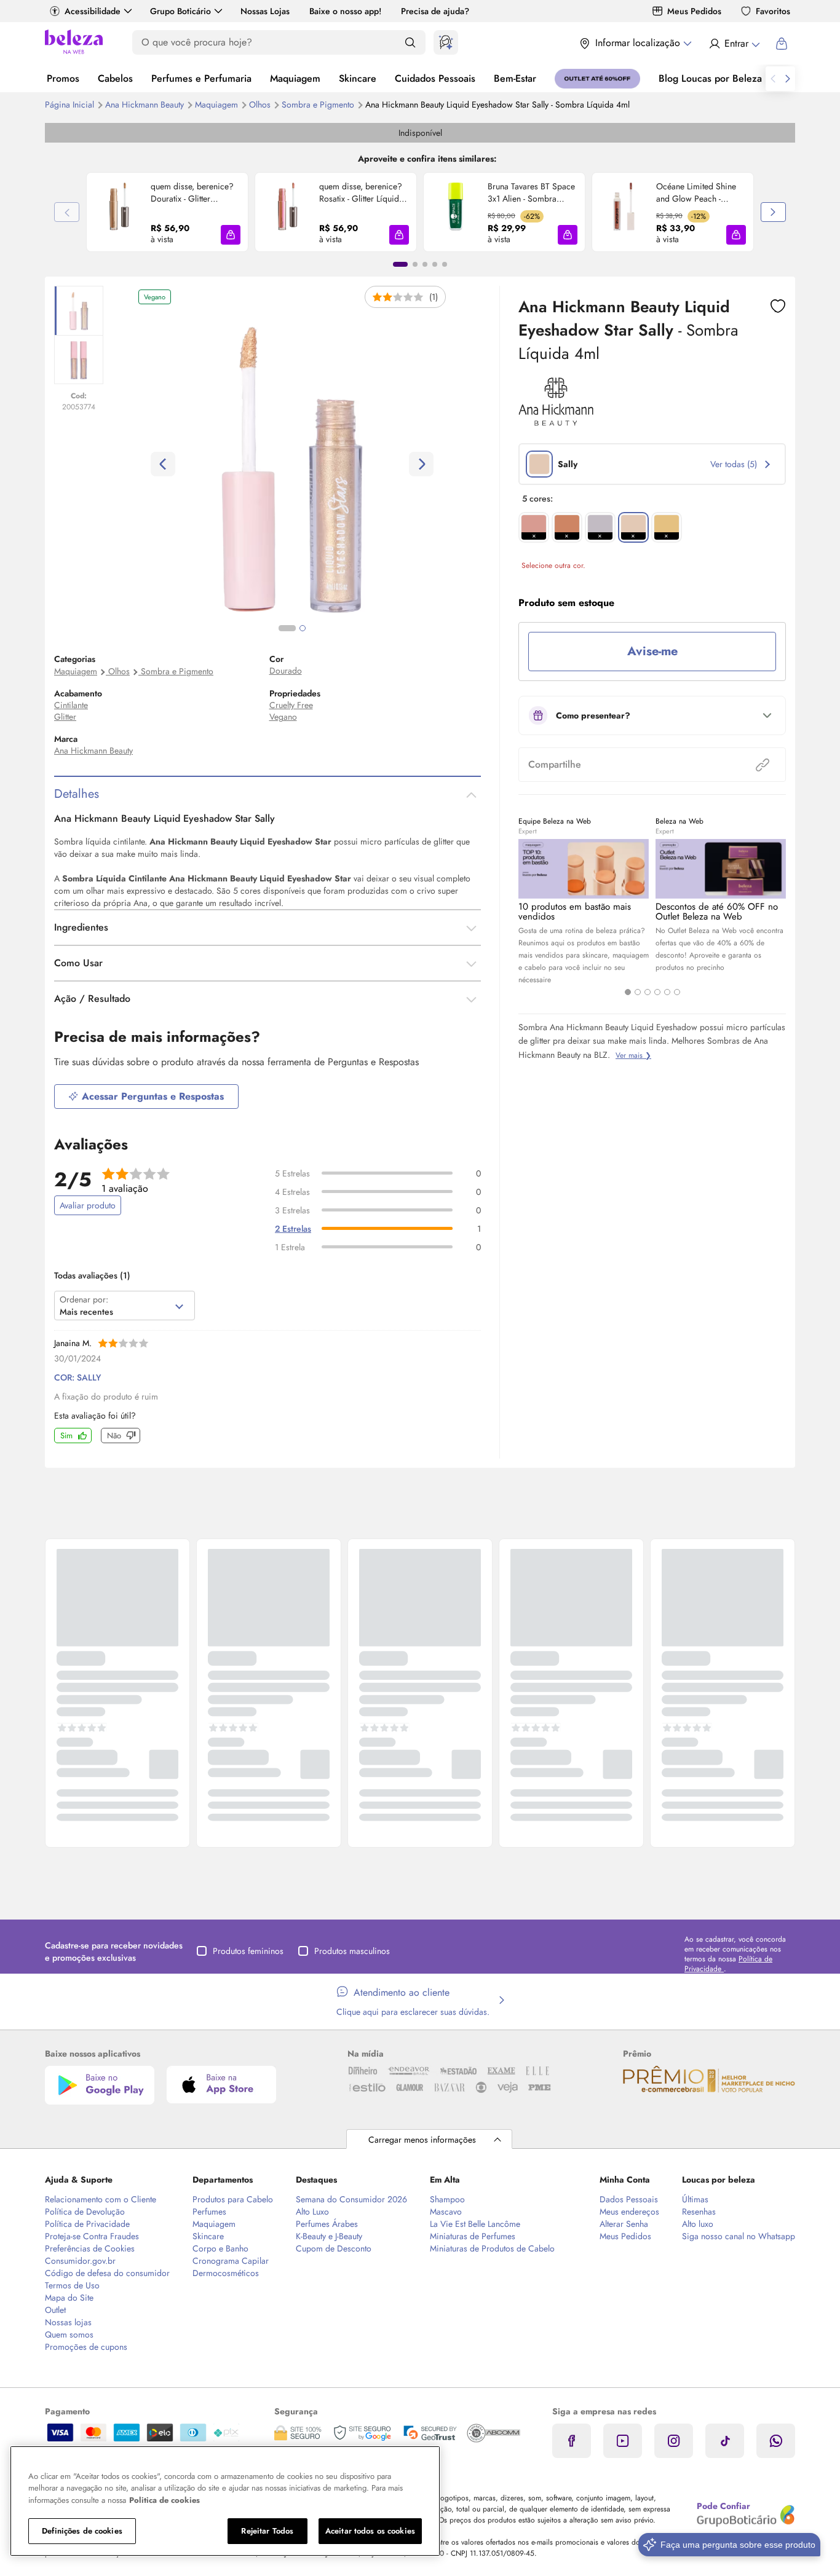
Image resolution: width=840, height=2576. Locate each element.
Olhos (261, 104)
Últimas (695, 2199)
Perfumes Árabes (327, 2224)
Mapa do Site (69, 2298)
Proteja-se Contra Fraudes (92, 2236)
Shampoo (447, 2199)
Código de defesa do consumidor (107, 2273)
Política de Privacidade (87, 2224)
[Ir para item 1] (400, 264)
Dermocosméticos (226, 2273)
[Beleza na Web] (74, 43)
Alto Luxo (312, 2212)
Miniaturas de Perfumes (473, 2236)
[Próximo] (773, 212)
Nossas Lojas (265, 11)
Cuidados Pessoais (435, 78)
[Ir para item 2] (415, 264)
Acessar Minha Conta (734, 44)
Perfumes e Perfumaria (201, 78)
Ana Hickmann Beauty (146, 104)
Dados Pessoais (629, 2199)
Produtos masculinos (352, 1951)
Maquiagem (295, 78)
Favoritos (773, 11)
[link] (167, 212)
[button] (231, 235)
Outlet (55, 2310)
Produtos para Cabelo (233, 2199)
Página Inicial (71, 104)
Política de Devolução (85, 2212)
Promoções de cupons (86, 2347)
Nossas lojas (68, 2322)
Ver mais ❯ (633, 1055)
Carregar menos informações (422, 2140)
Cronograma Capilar (231, 2261)
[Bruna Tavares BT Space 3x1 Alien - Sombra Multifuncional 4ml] (456, 212)
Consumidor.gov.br (80, 2261)
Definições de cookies (82, 2531)
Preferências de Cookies (90, 2248)
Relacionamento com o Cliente (101, 2199)
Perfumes (209, 2212)
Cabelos (115, 78)
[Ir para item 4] (435, 264)
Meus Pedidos (694, 11)
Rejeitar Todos (267, 2531)
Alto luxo (698, 2224)
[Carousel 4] (657, 992)
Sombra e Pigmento (319, 104)
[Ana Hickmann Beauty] (556, 422)
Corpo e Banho (220, 2248)
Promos (63, 78)
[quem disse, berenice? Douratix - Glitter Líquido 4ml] (119, 212)
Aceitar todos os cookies (370, 2531)
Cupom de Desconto (334, 2248)
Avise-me (652, 651)
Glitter (65, 717)
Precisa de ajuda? (435, 11)
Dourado (286, 671)
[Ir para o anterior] (773, 79)
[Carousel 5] (667, 992)
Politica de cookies (164, 2500)
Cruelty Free (291, 705)
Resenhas (699, 2212)
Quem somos (69, 2334)
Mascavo (446, 2212)
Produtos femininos (248, 1951)
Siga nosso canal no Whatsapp (739, 2236)
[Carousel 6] (677, 992)
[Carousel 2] (638, 992)
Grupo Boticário (180, 11)
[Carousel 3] (648, 992)
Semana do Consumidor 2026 (351, 2199)
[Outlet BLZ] (597, 79)
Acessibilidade (93, 11)
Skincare (358, 78)
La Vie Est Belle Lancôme (475, 2224)
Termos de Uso (72, 2285)
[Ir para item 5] (445, 264)
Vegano (283, 717)
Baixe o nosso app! (345, 11)
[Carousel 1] (628, 992)
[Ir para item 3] (425, 264)
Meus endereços (629, 2212)
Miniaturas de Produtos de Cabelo (492, 2248)
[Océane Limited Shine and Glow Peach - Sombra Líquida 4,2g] (624, 212)
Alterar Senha (624, 2224)
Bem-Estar (515, 78)
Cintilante (71, 705)
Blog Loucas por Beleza (710, 78)
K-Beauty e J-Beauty (329, 2236)
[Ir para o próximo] (788, 79)
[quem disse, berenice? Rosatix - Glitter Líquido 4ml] (287, 212)
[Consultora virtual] (446, 42)
